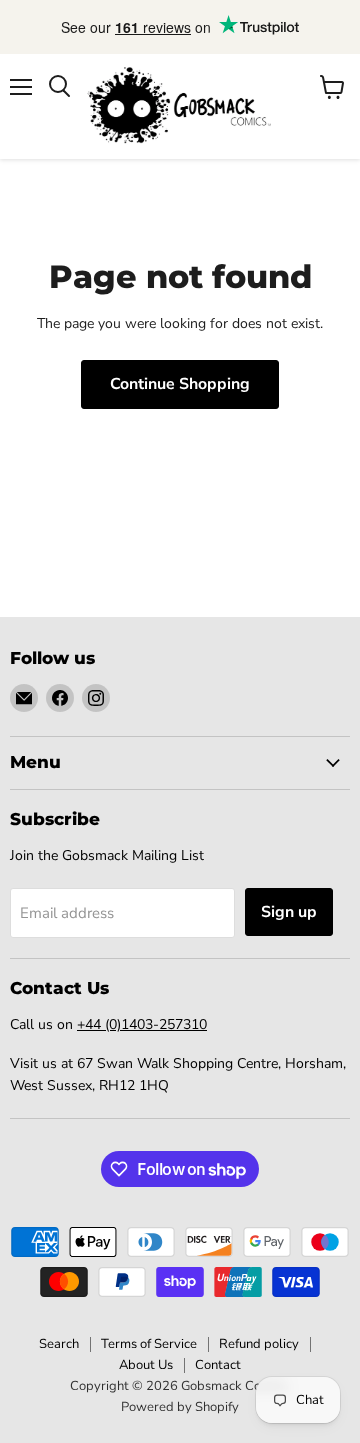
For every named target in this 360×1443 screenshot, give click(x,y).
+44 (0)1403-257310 (142, 1024)
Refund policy (259, 1344)
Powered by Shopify (180, 1407)
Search (59, 1344)
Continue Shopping (180, 384)
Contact (218, 1365)
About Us (146, 1365)
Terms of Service (149, 1344)
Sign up (289, 912)
